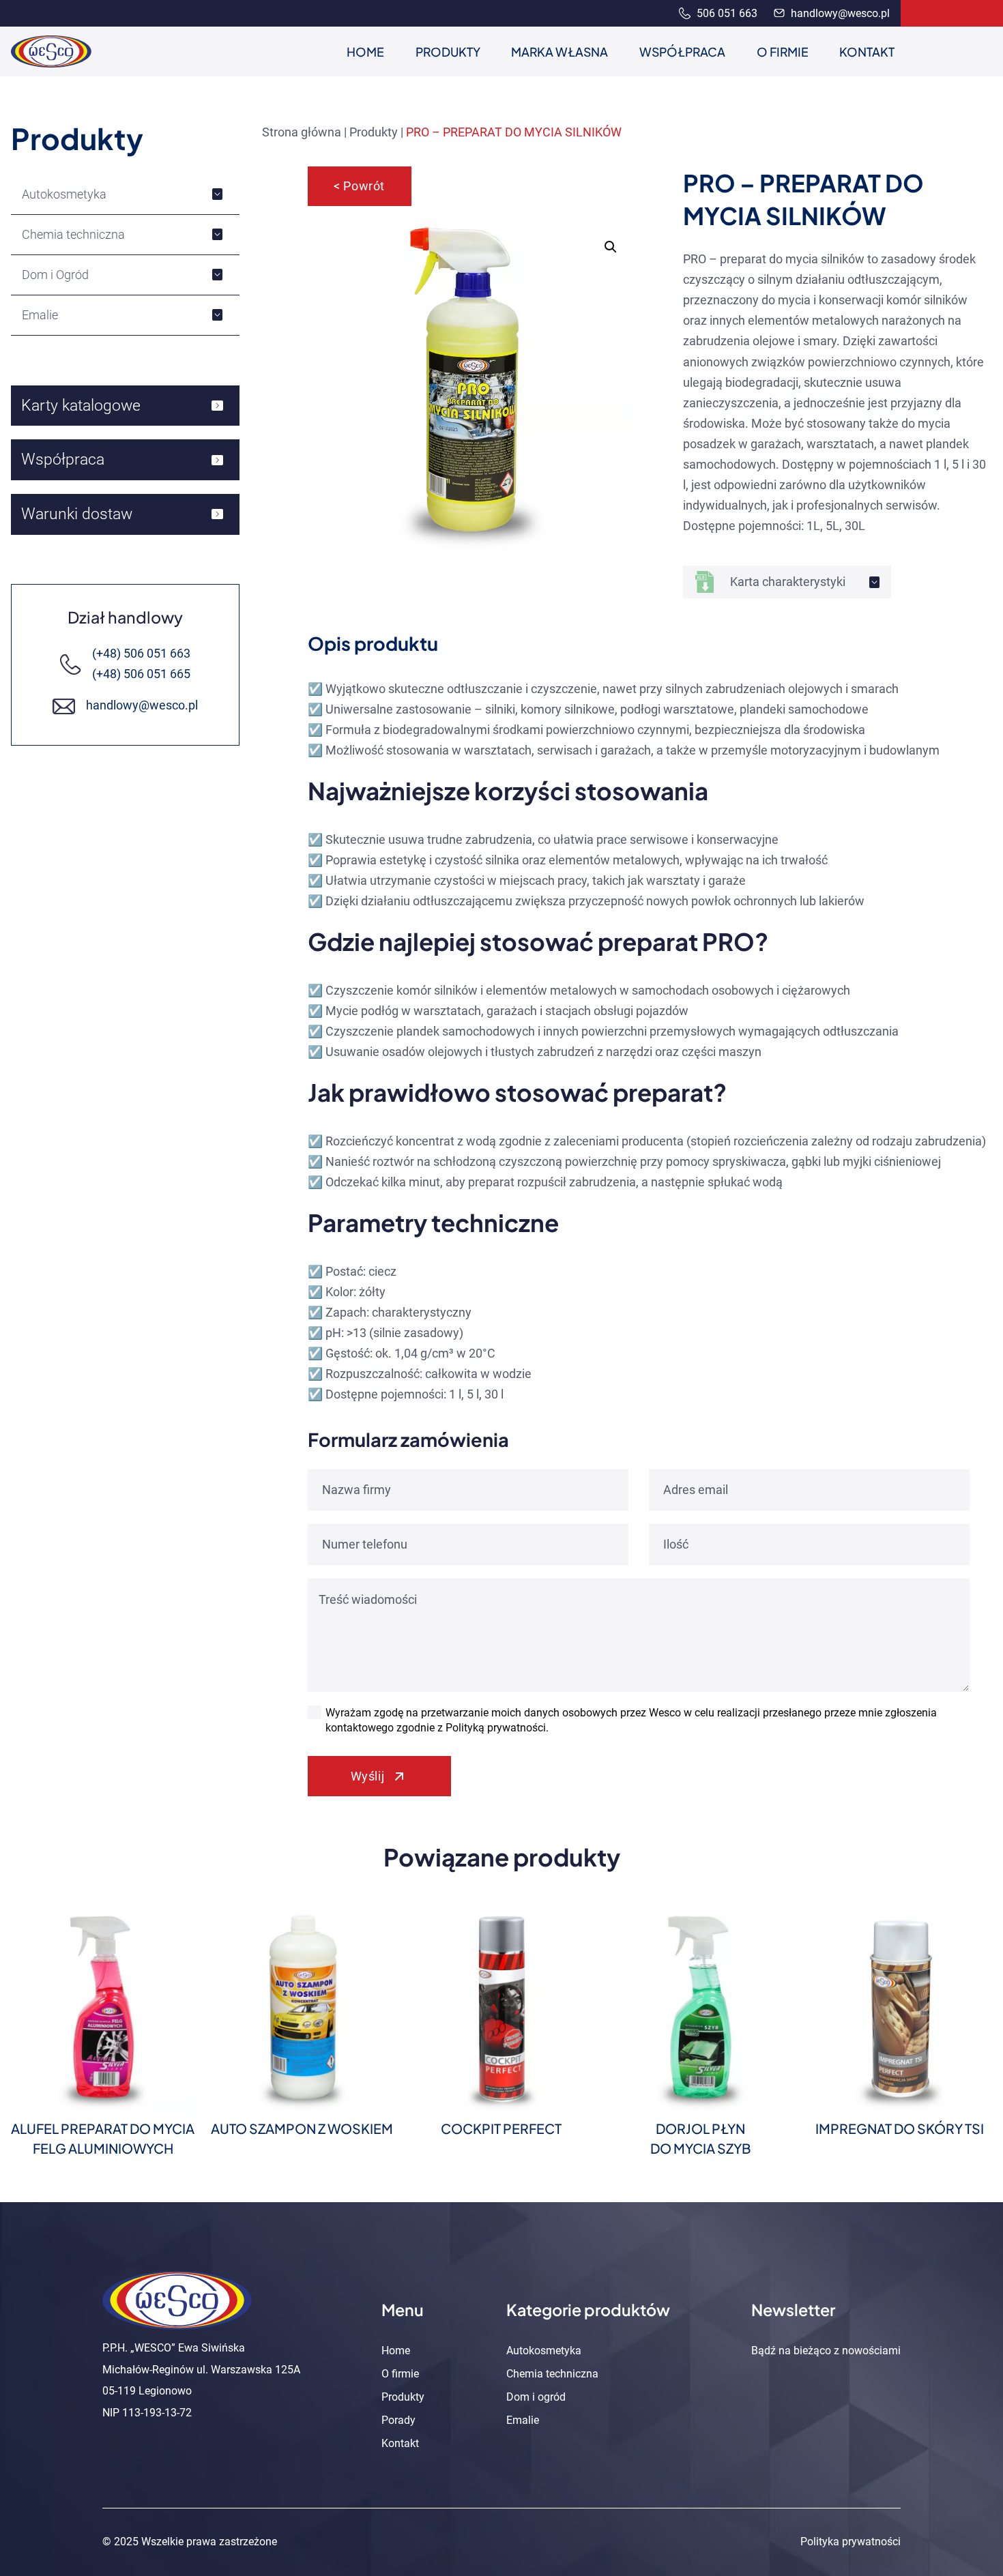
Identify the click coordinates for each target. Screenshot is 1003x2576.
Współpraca (63, 459)
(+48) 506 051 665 (141, 674)
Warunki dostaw (77, 514)
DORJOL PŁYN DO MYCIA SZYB (701, 2138)
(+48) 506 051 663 (141, 654)
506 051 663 (726, 13)
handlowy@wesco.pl (839, 13)
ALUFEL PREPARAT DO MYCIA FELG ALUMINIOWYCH (103, 2138)
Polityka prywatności (851, 2542)
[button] (611, 247)
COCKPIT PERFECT (501, 2128)
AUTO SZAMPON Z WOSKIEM (302, 2128)
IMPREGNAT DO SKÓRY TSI (900, 2128)
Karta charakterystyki (788, 582)
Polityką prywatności (496, 1728)
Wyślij (367, 1776)
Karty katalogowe (81, 405)
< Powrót (359, 186)
